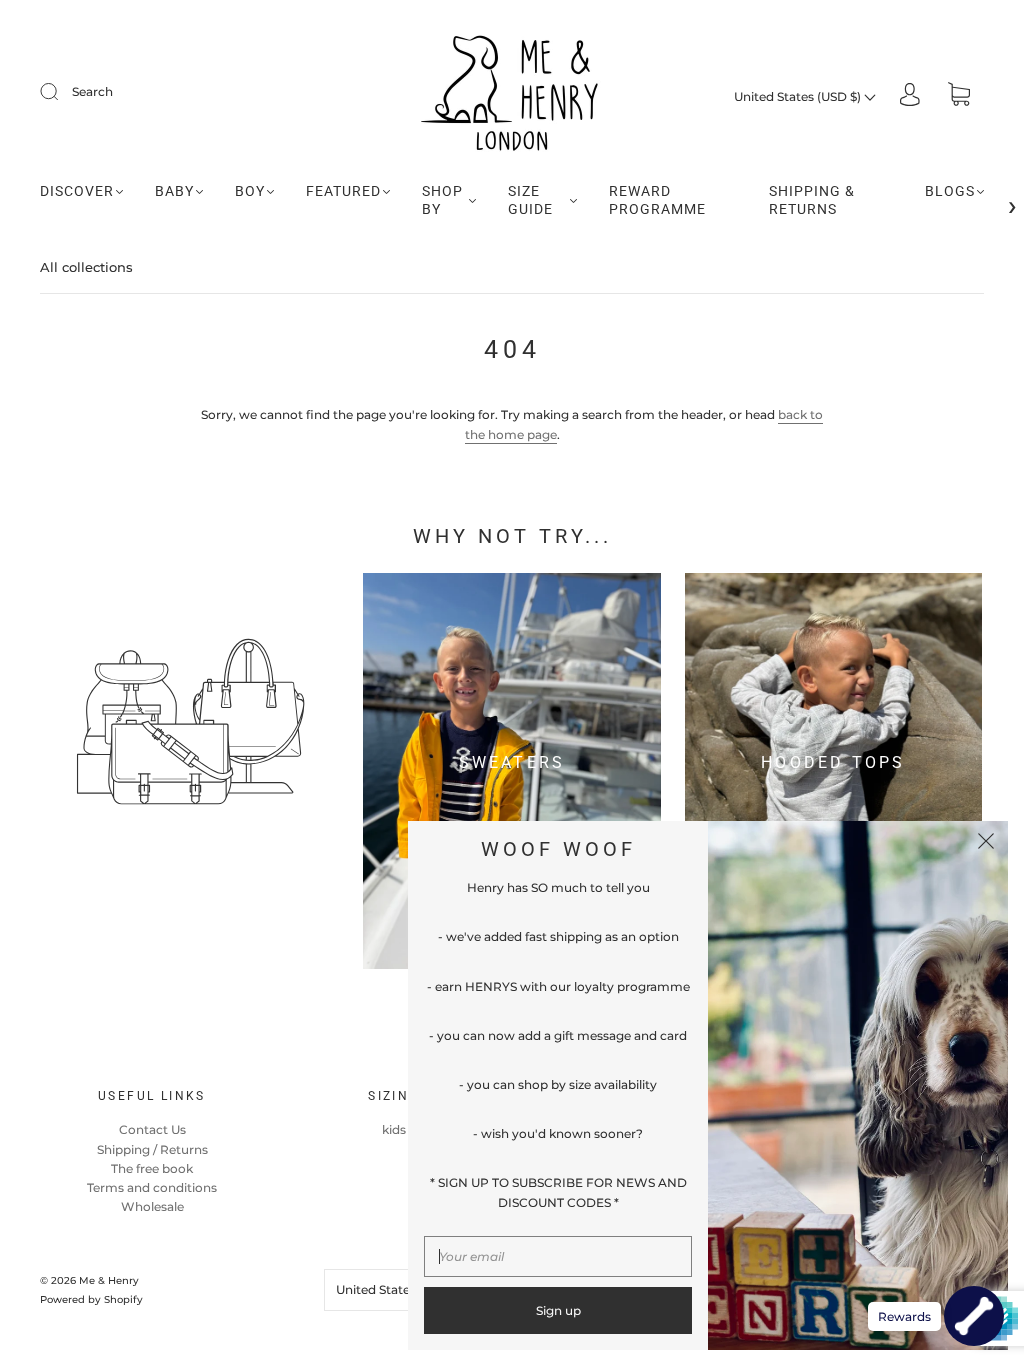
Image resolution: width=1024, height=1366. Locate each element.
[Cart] (959, 96)
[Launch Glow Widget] (974, 1316)
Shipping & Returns (812, 200)
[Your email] (558, 1256)
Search (92, 91)
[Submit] (62, 92)
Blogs (950, 191)
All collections (86, 267)
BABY (174, 191)
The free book (152, 1168)
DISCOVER (77, 191)
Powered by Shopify (91, 1299)
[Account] (910, 96)
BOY (250, 191)
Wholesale (152, 1206)
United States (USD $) (799, 96)
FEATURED (343, 191)
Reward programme (657, 200)
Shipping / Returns (152, 1149)
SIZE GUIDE (530, 200)
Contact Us (152, 1129)
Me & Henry (109, 1280)
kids (394, 1129)
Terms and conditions (152, 1187)
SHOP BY (442, 200)
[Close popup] (986, 843)
